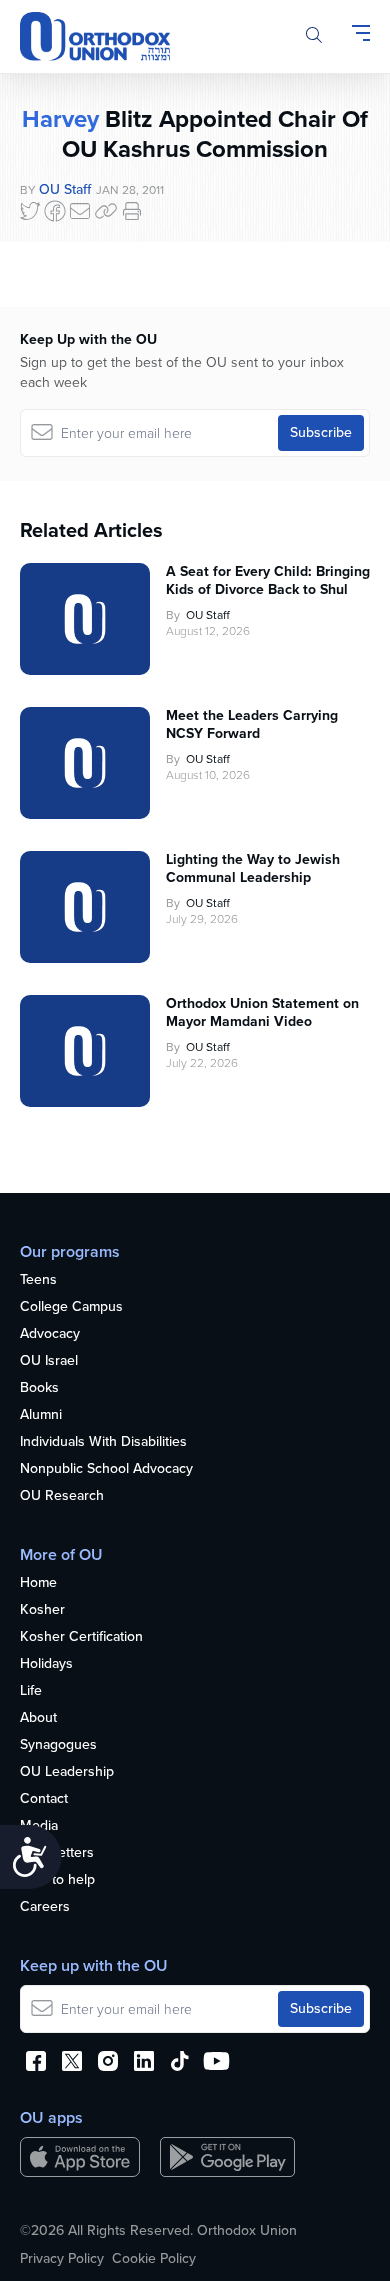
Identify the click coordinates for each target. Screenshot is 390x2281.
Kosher (42, 1610)
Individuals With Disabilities (103, 1442)
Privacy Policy (62, 2259)
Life (31, 1691)
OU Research (62, 1496)
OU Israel (49, 1361)
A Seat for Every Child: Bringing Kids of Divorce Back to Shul (268, 581)
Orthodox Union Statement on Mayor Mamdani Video (262, 1013)
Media (39, 1826)
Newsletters (57, 1853)
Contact (44, 1799)
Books (39, 1388)
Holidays (46, 1664)
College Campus (71, 1307)
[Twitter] (30, 211)
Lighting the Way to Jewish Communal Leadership (253, 869)
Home (38, 1583)
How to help (57, 1880)
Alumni (41, 1415)
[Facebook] (55, 211)
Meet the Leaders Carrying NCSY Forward (252, 725)
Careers (45, 1907)
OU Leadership (67, 1772)
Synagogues (58, 1745)
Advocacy (50, 1334)
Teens (38, 1280)
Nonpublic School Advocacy (106, 1469)
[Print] (132, 211)
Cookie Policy (154, 2259)
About (38, 1718)
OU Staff (65, 189)
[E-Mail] (80, 211)
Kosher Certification (81, 1637)
